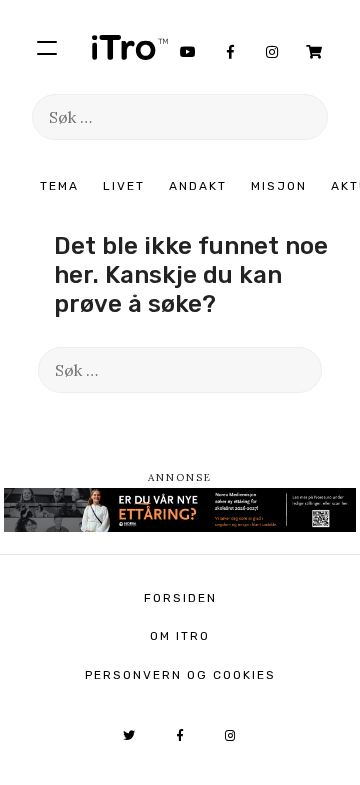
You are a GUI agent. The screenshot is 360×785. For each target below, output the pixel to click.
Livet (124, 186)
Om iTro (180, 636)
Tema (59, 186)
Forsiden (180, 598)
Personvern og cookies (180, 675)
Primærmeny (47, 47)
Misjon (279, 186)
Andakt (198, 186)
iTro (130, 47)
